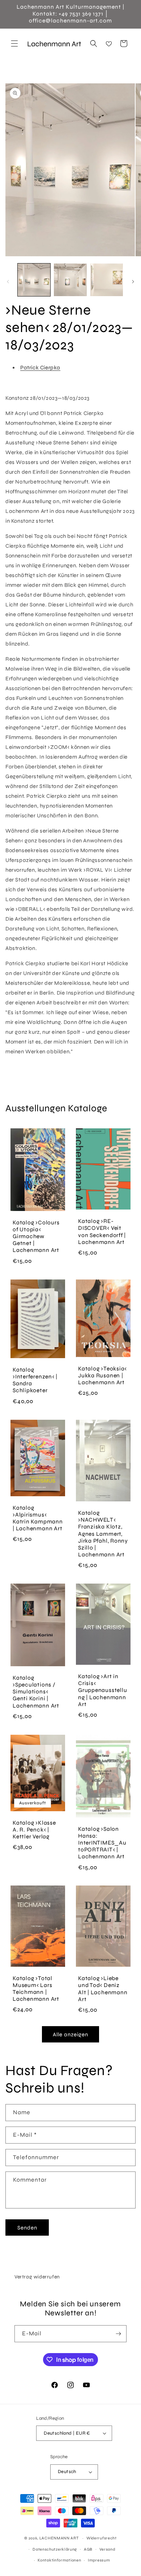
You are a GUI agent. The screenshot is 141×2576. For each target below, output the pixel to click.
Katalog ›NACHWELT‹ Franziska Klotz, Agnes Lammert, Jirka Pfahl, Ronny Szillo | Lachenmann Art (103, 1534)
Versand (107, 2549)
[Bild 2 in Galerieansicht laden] (70, 280)
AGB (88, 2549)
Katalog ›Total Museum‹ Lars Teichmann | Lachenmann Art (36, 1989)
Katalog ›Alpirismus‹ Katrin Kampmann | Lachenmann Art (38, 1518)
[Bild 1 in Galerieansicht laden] (34, 280)
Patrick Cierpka (40, 368)
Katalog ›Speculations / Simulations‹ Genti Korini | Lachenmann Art (36, 1692)
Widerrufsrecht (102, 2538)
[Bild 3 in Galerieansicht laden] (107, 280)
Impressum (99, 2560)
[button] (14, 43)
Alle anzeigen (70, 2034)
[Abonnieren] (118, 2334)
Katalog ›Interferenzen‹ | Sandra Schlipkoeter (35, 1380)
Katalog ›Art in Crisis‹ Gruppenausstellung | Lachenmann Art (102, 1690)
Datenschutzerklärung (55, 2549)
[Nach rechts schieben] (133, 282)
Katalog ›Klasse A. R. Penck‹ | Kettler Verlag (34, 1829)
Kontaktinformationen (59, 2560)
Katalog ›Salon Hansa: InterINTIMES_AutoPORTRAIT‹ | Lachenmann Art (102, 1843)
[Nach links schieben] (8, 282)
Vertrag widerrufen (37, 2277)
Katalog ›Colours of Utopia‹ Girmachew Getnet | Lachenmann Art (36, 1237)
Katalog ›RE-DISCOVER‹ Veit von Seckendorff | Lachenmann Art (102, 1232)
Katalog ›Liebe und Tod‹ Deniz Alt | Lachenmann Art (103, 1989)
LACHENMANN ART (60, 2538)
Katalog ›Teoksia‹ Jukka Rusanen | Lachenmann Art (102, 1375)
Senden (27, 2228)
